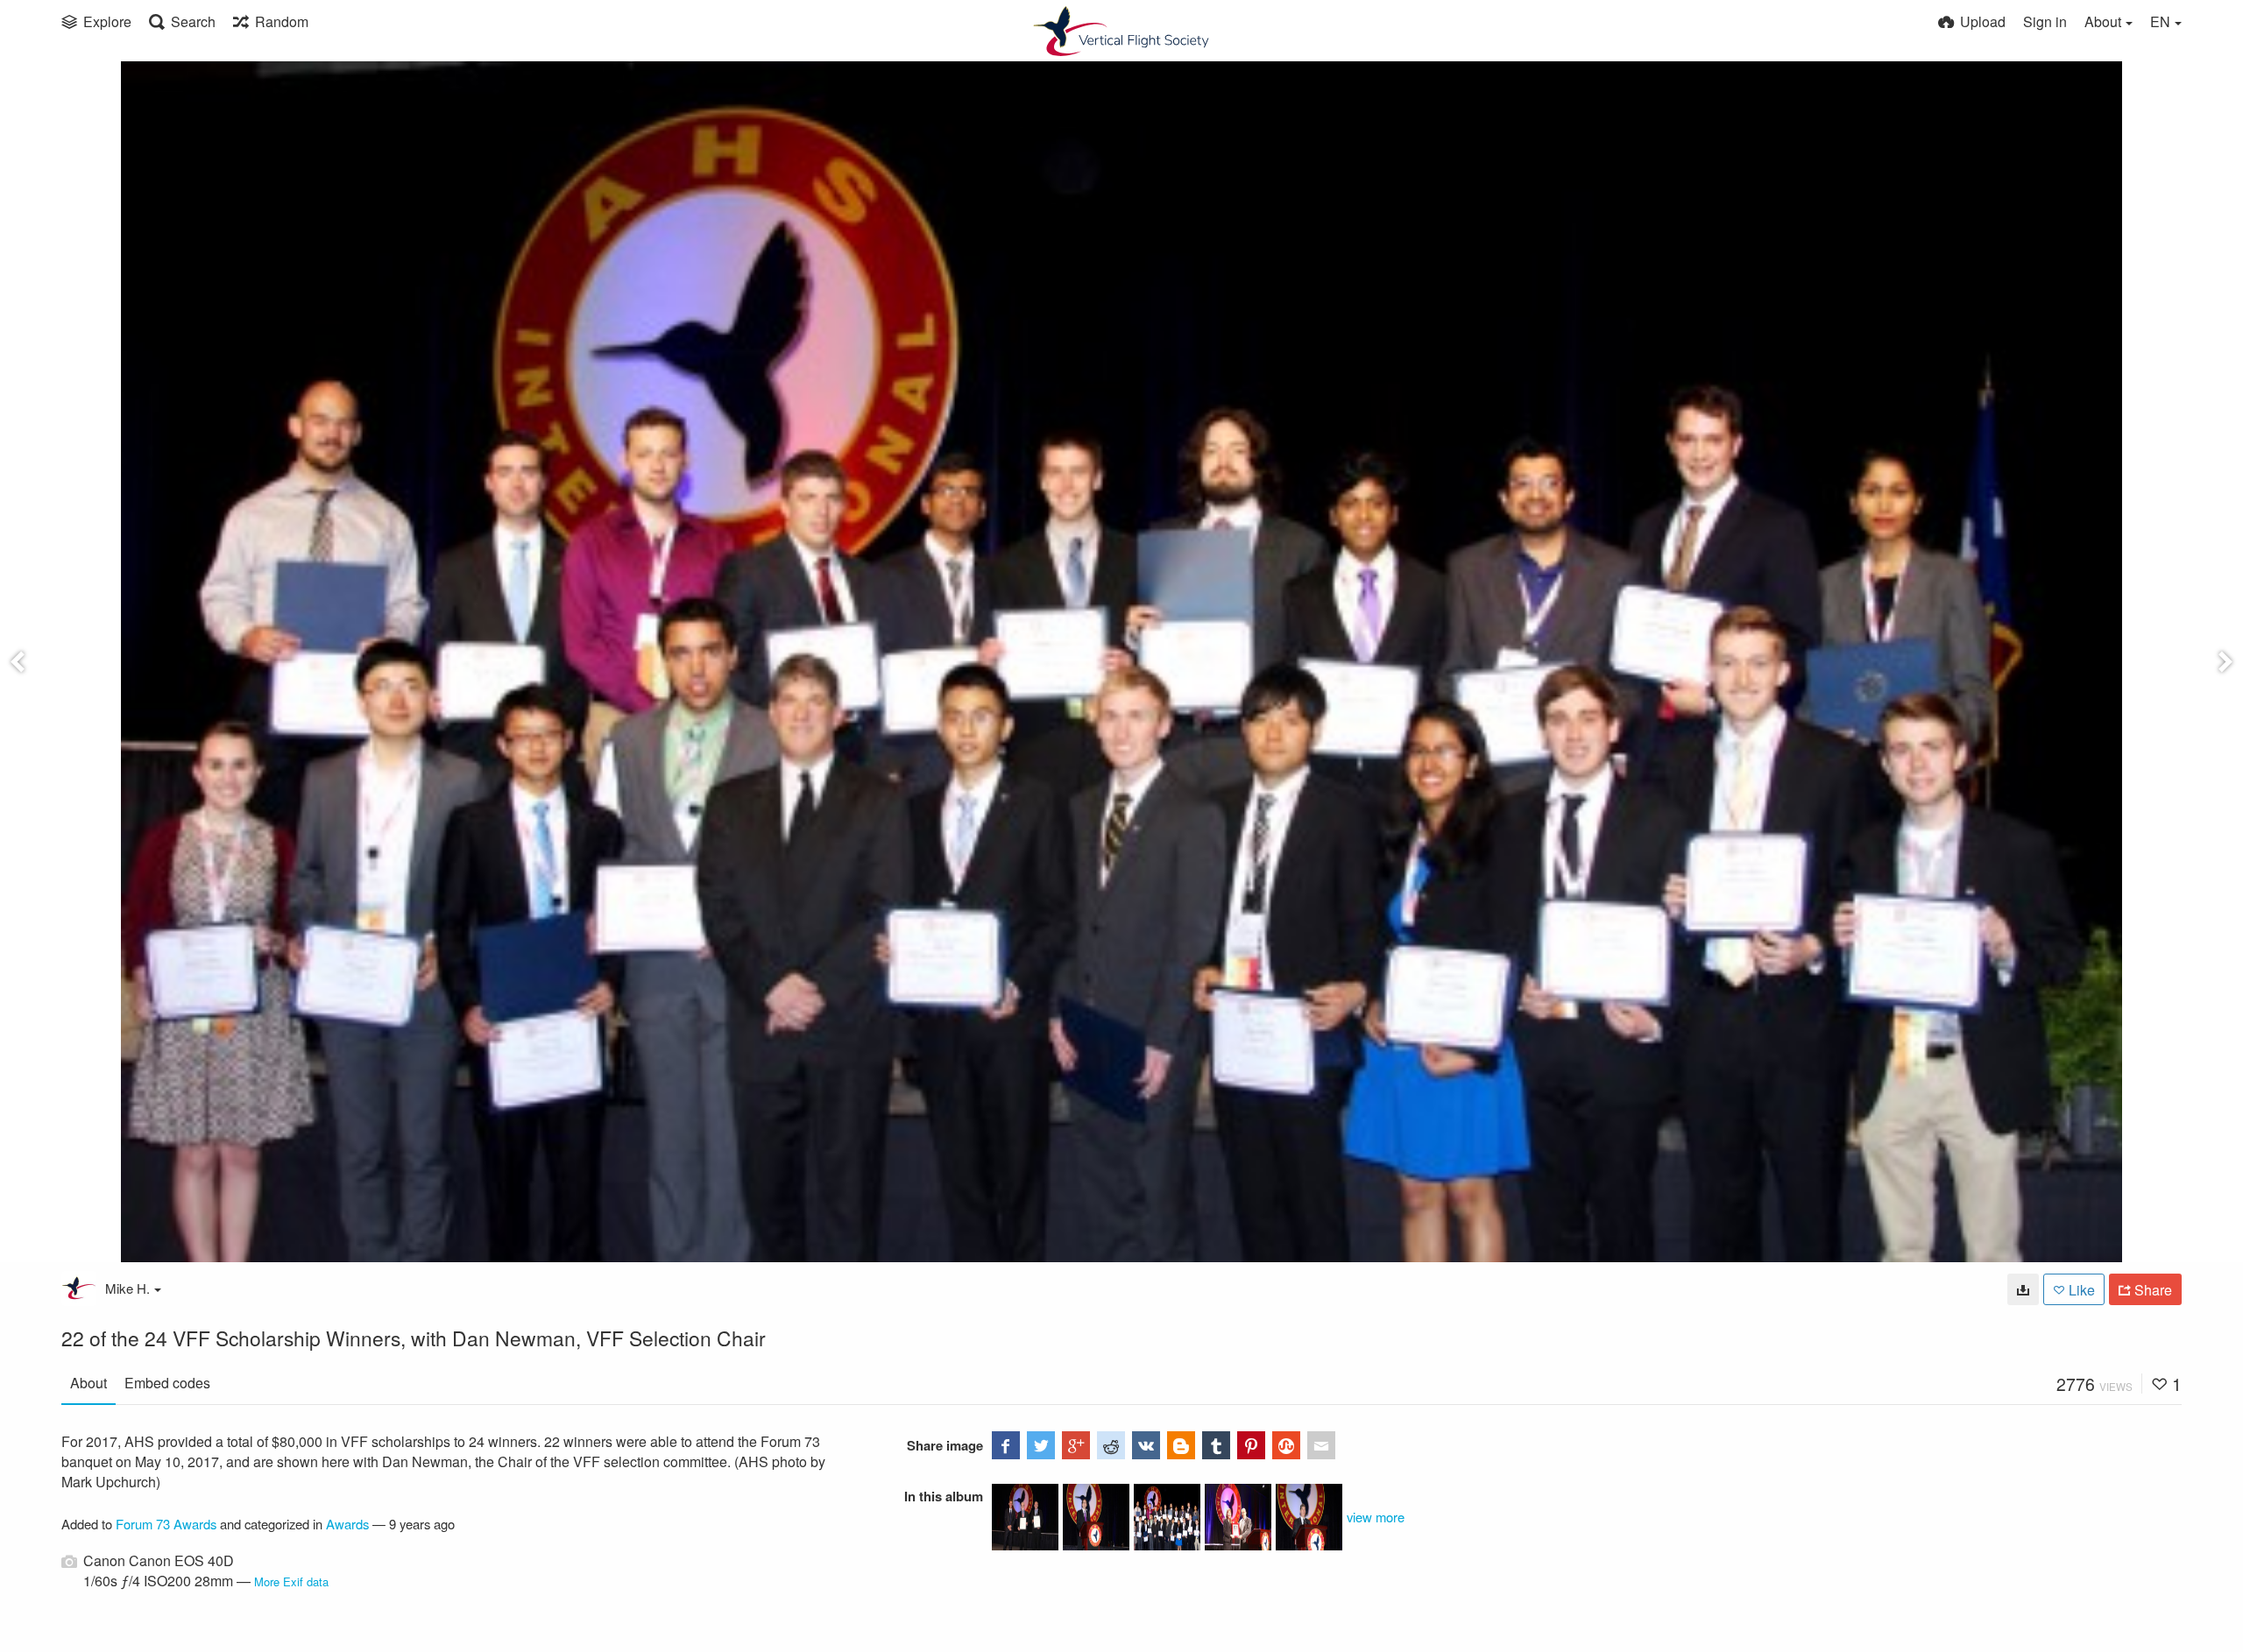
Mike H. (127, 1288)
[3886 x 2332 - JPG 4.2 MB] (2023, 1289)
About (88, 1383)
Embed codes (167, 1383)
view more (1376, 1517)
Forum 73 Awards (166, 1524)
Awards (347, 1524)
